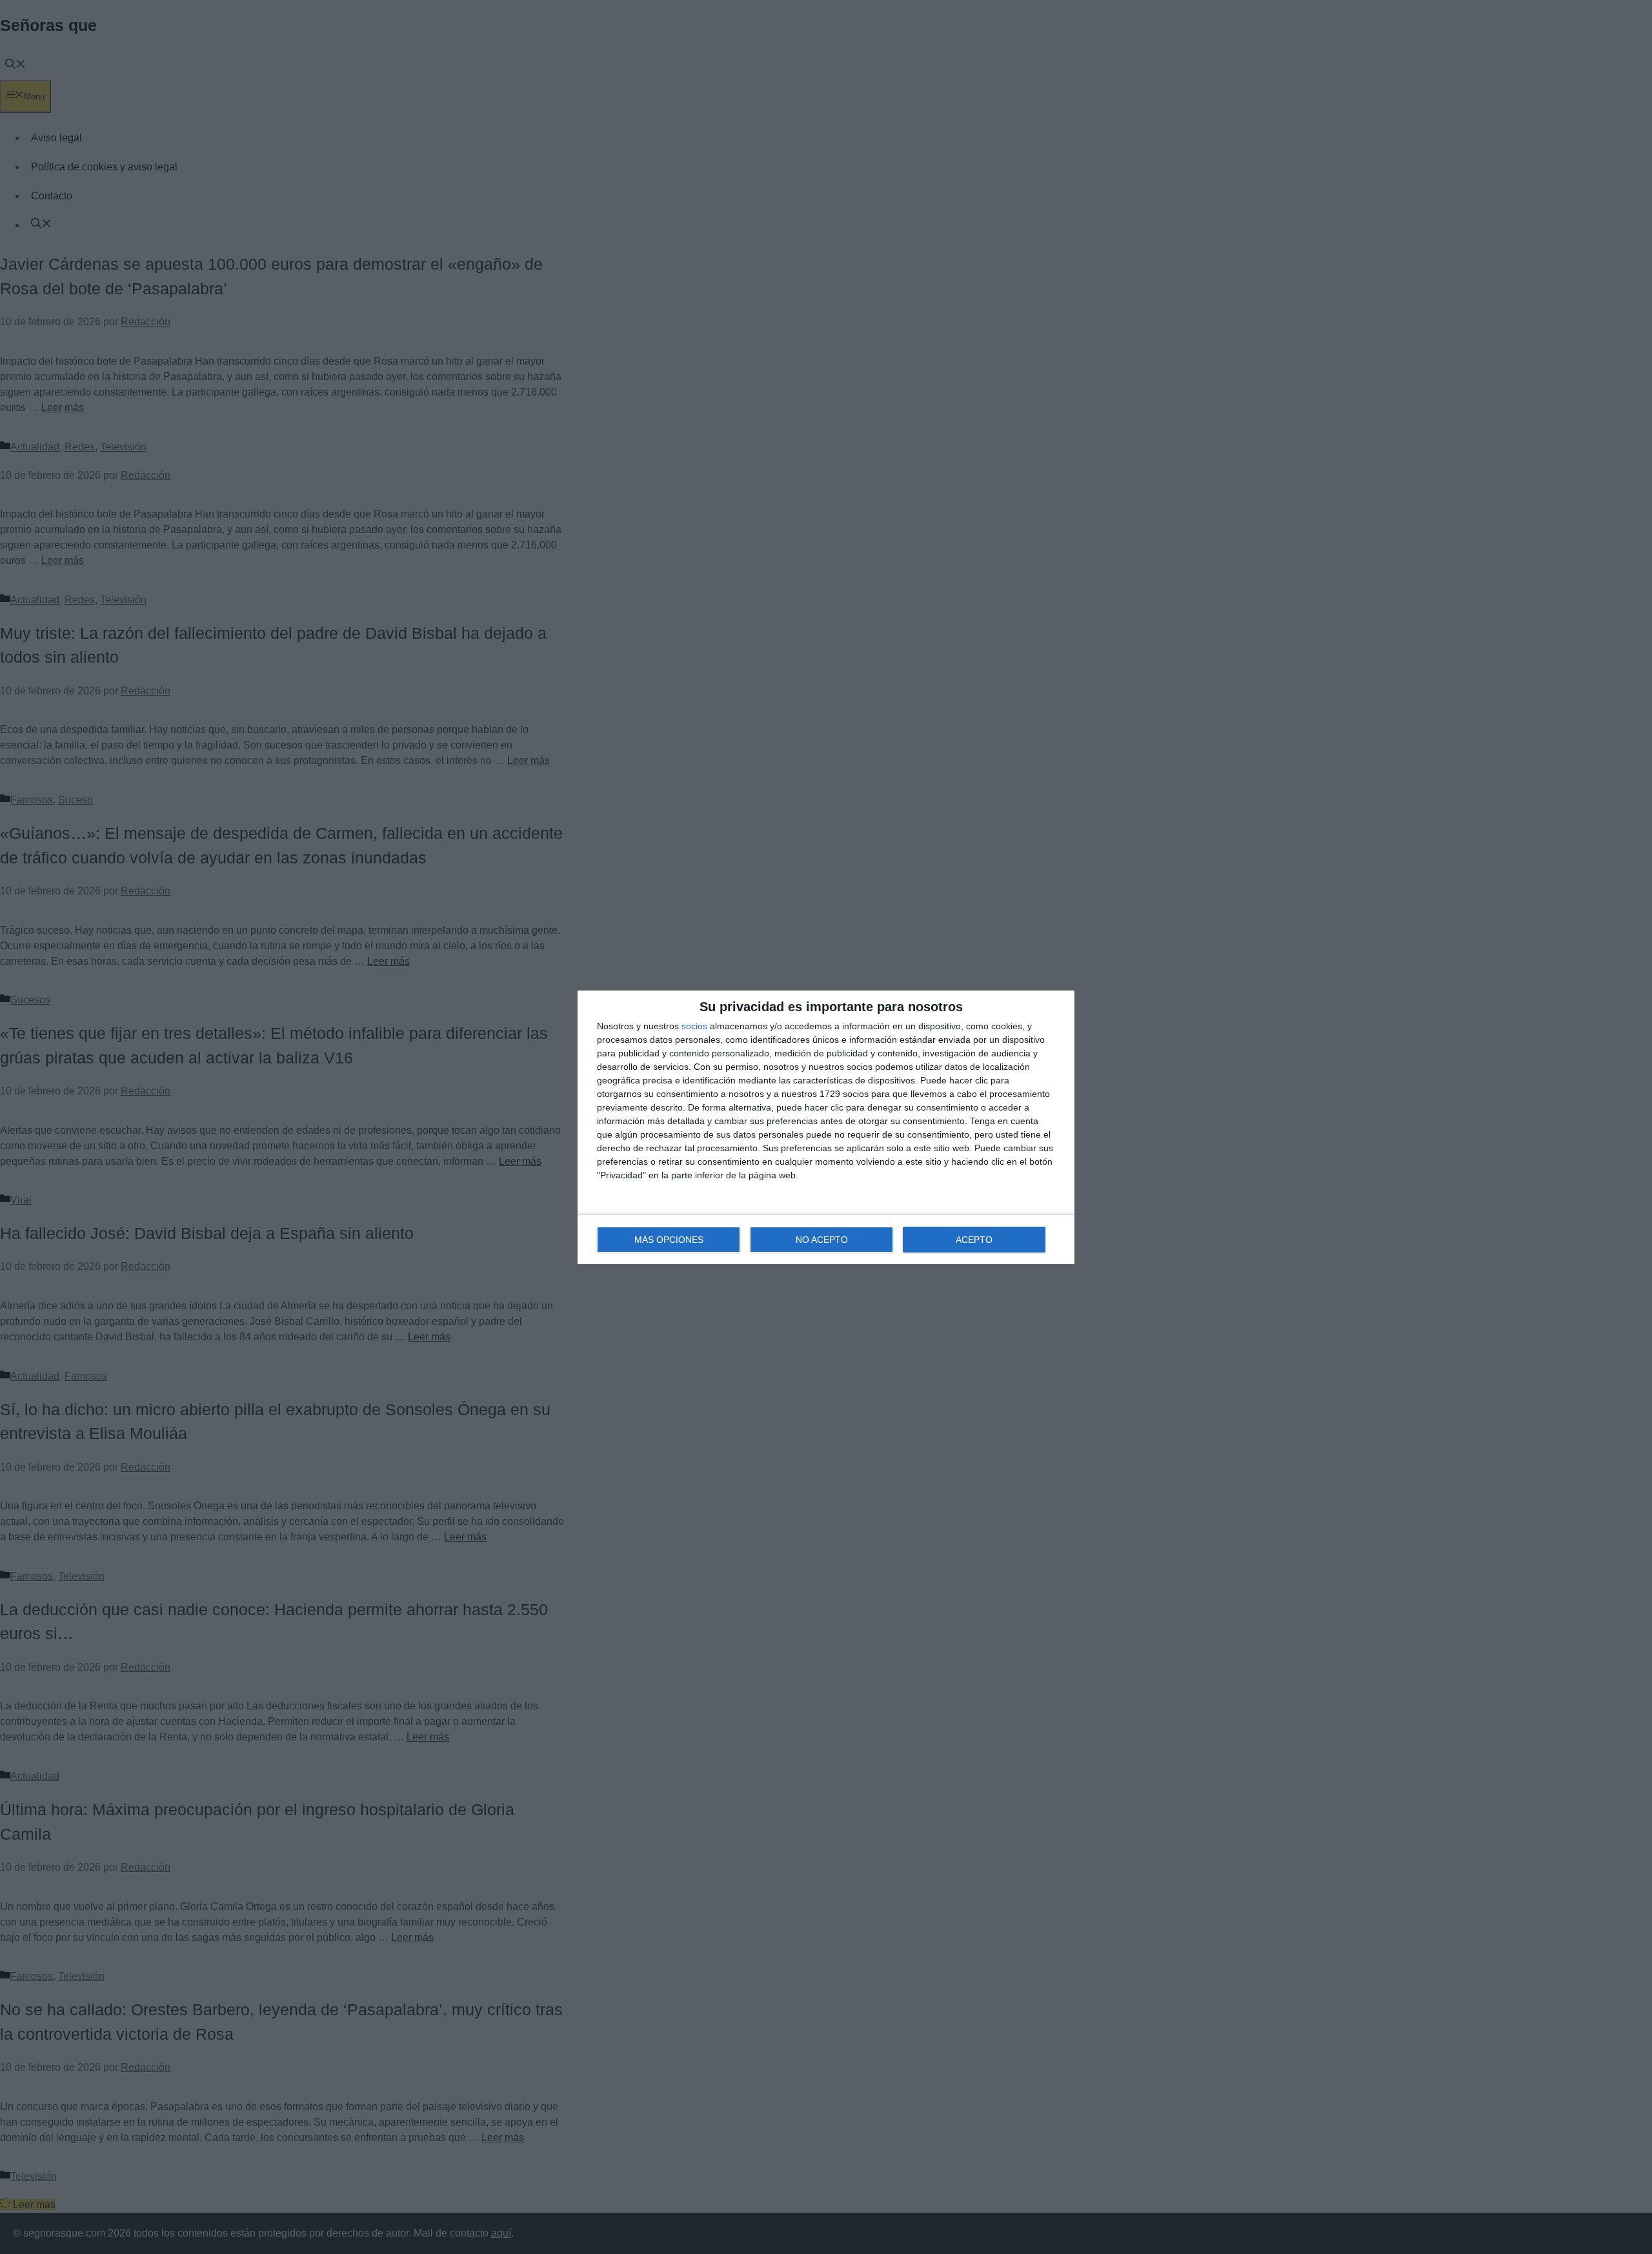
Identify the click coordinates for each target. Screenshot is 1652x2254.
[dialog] (826, 1127)
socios (694, 1026)
